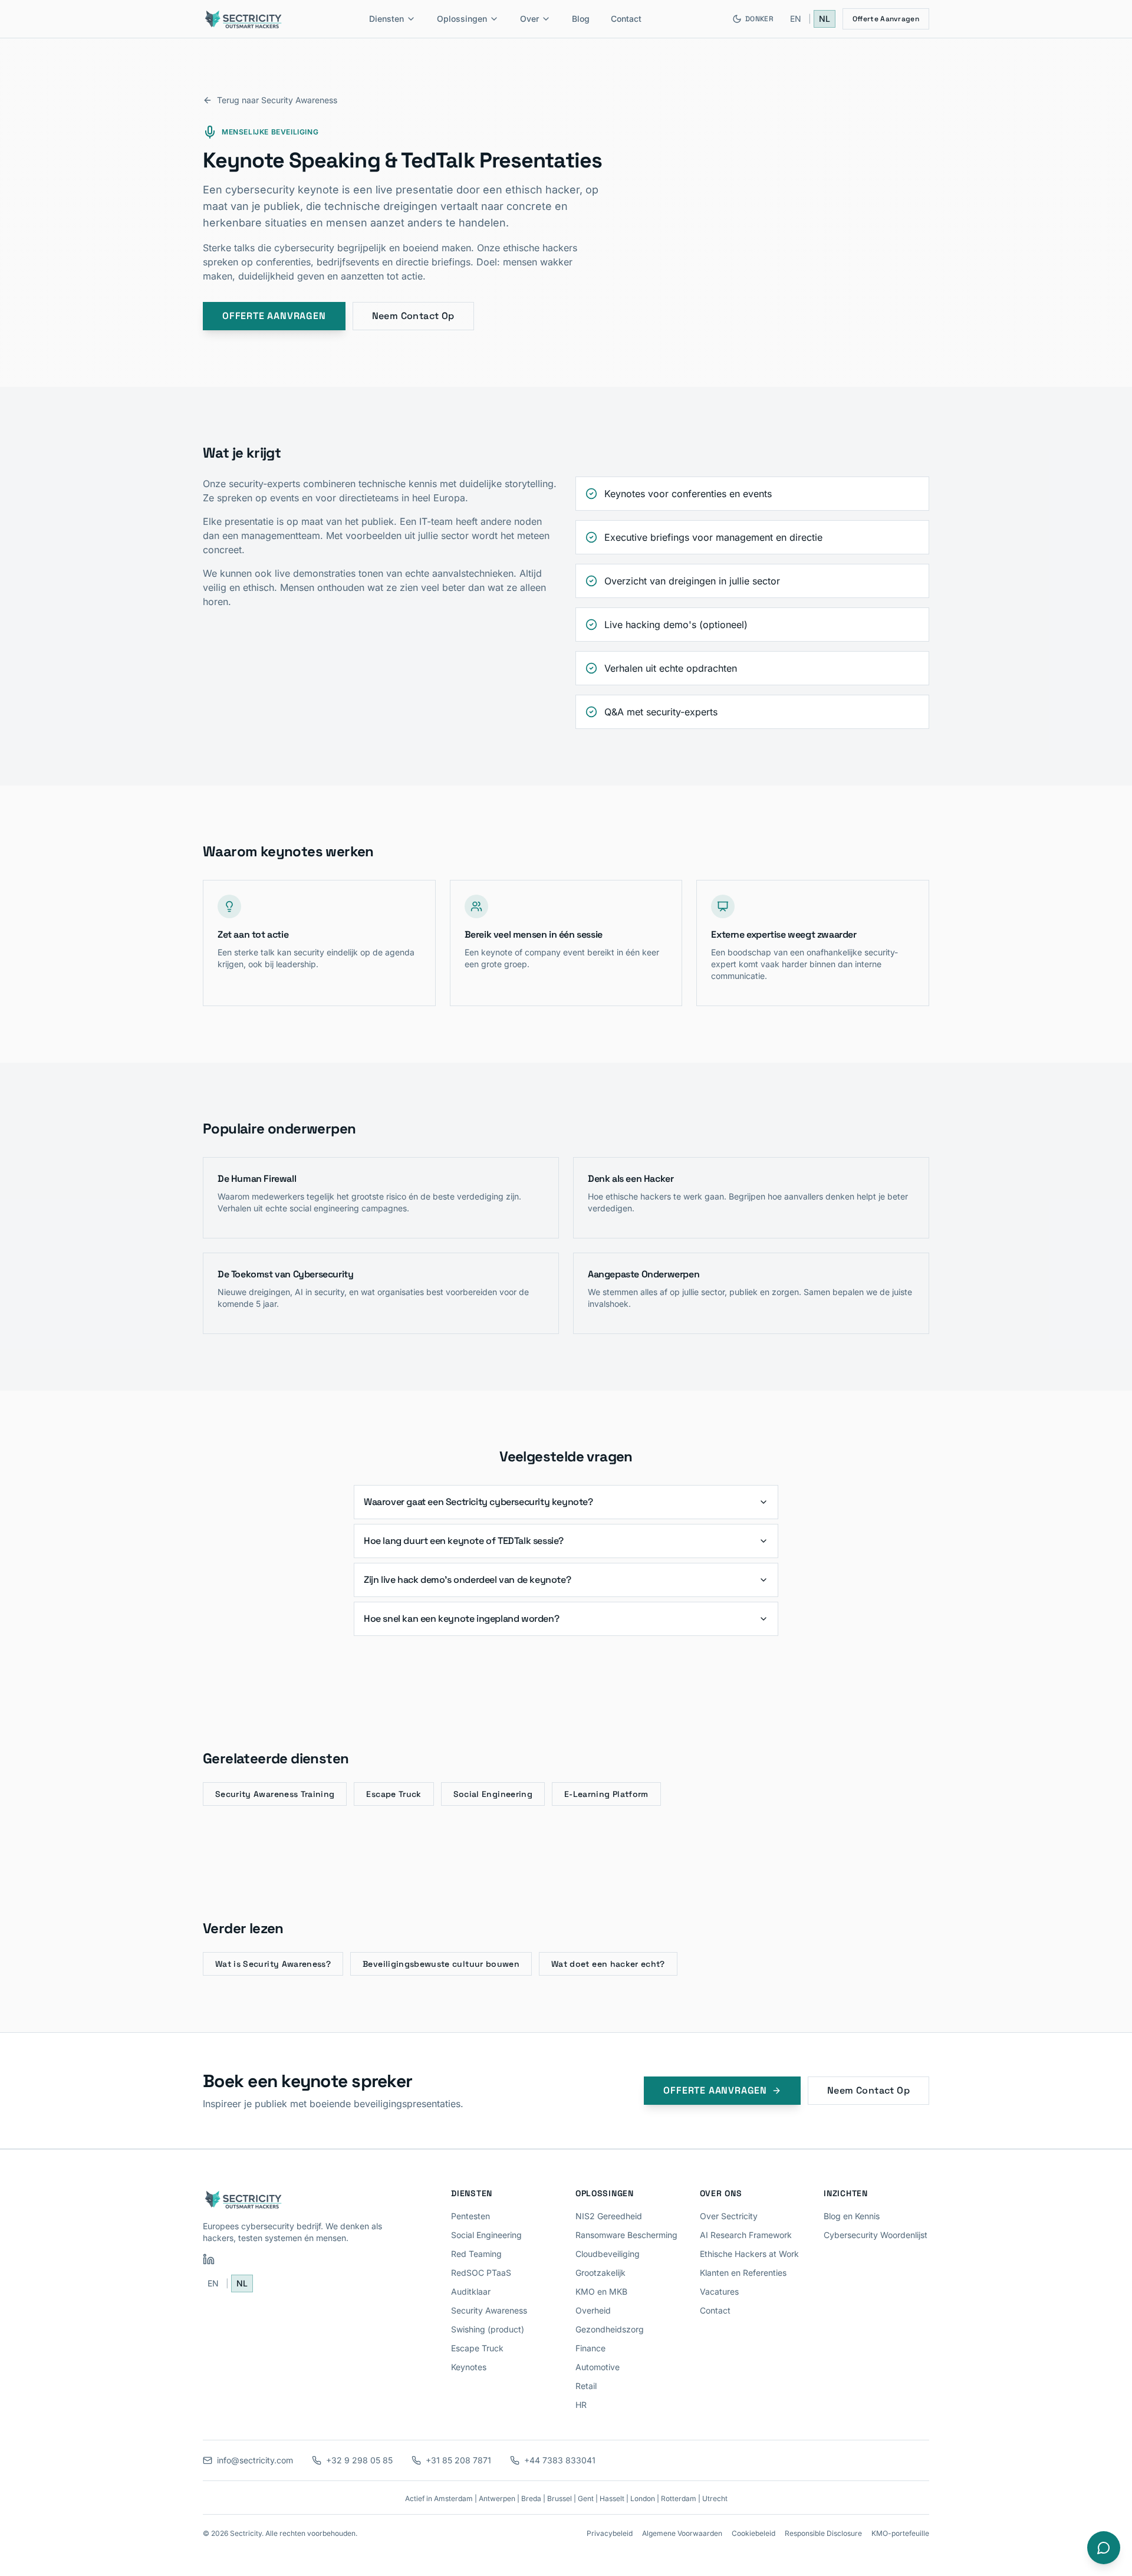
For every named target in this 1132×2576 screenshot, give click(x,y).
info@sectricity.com (255, 2460)
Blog (581, 19)
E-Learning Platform (606, 1794)
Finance (590, 2348)
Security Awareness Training (275, 1794)
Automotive (598, 2367)
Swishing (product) (488, 2329)
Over (529, 19)
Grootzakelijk (600, 2273)
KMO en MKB (601, 2291)
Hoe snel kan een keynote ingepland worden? (461, 1619)
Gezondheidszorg (610, 2329)
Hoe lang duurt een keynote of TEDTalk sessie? (464, 1541)
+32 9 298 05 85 (359, 2460)
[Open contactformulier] (1104, 2548)
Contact (626, 19)
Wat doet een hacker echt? (608, 1964)
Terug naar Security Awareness (277, 100)
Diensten (386, 19)
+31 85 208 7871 (458, 2460)
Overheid (593, 2310)
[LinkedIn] (209, 2259)
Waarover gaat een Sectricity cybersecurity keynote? (478, 1502)
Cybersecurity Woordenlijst (876, 2235)
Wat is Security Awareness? (273, 1964)
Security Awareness (489, 2310)
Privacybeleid (610, 2533)
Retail (586, 2386)
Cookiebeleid (753, 2533)
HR (581, 2405)
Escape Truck (394, 1794)
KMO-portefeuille (900, 2533)
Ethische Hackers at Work (749, 2254)
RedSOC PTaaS (481, 2273)
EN (796, 19)
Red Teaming (476, 2254)
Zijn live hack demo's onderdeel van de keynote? (467, 1580)
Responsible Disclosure (823, 2533)
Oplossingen (462, 19)
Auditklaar (471, 2291)
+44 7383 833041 (560, 2460)
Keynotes (469, 2367)
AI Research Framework (746, 2235)
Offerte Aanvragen (886, 19)
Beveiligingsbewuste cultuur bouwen (441, 1964)
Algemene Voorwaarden (682, 2533)
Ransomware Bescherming (626, 2235)
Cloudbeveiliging (608, 2254)
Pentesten (470, 2216)
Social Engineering (493, 1794)
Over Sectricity (729, 2216)
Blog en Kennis (852, 2216)
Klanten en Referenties (743, 2273)
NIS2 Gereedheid (609, 2216)
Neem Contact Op (413, 316)
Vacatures (719, 2291)
